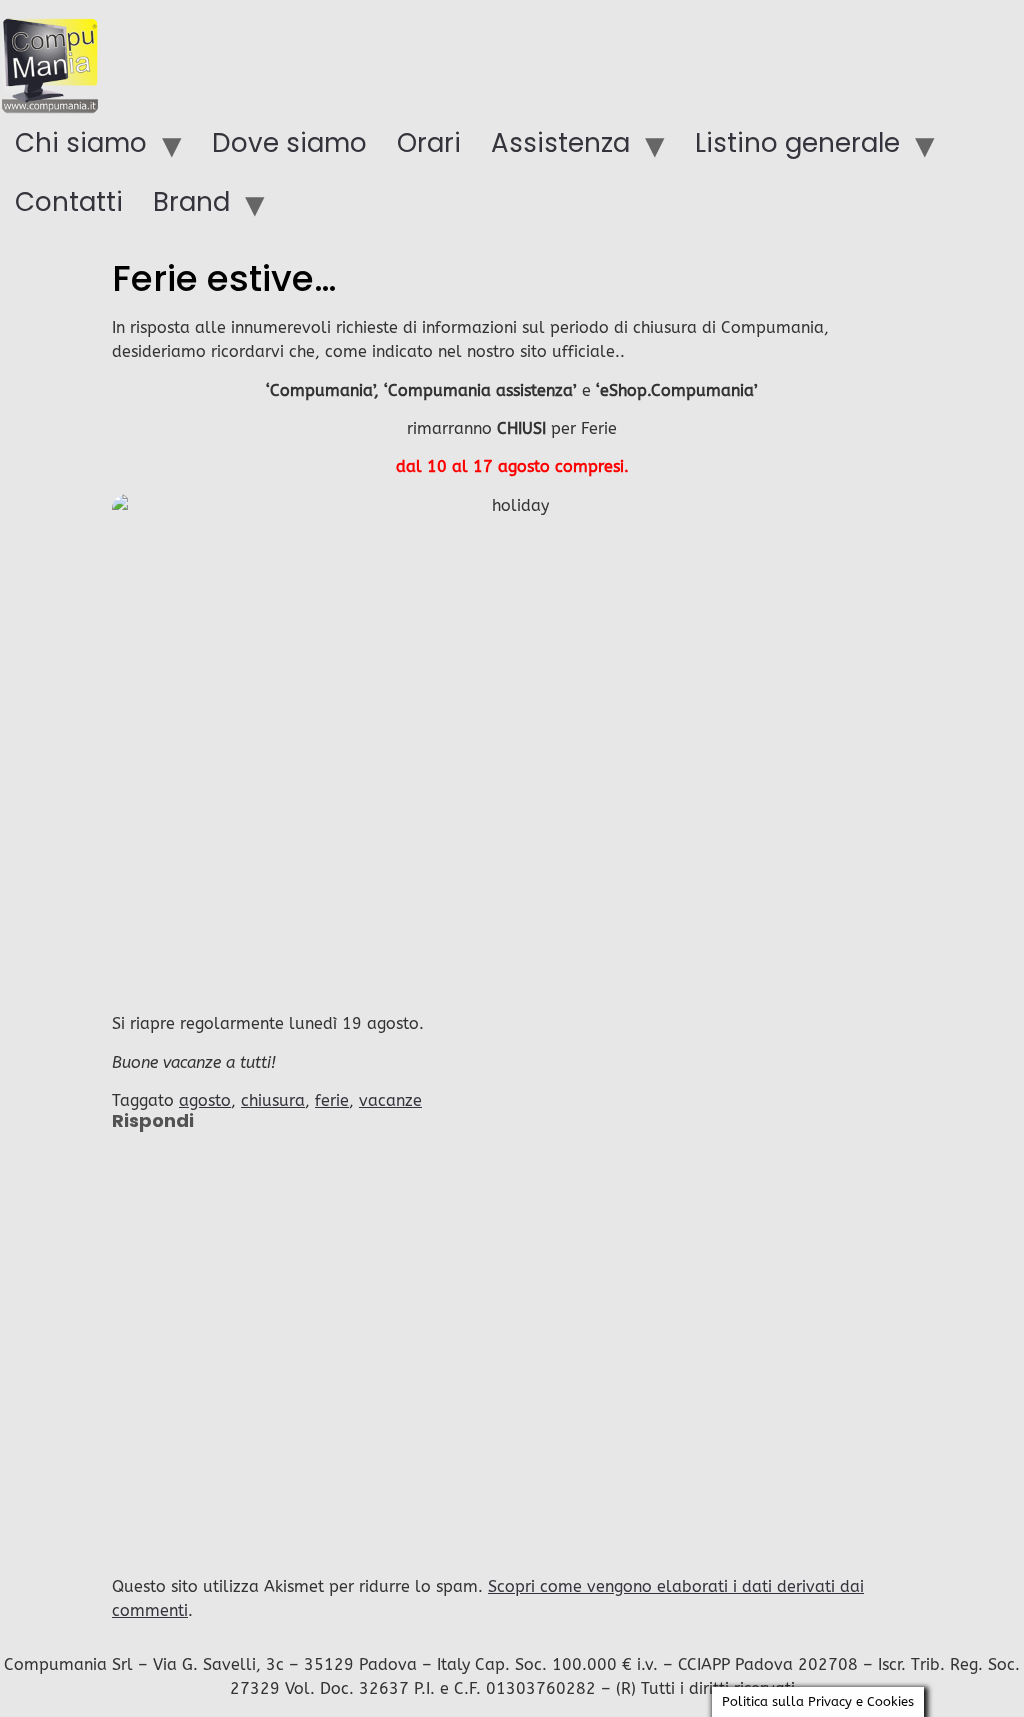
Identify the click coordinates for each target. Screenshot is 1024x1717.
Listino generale (797, 143)
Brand (191, 202)
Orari (429, 143)
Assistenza (560, 143)
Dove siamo (289, 143)
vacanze (390, 1100)
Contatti (69, 202)
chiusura (273, 1100)
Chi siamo (81, 143)
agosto (205, 1100)
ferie (332, 1100)
